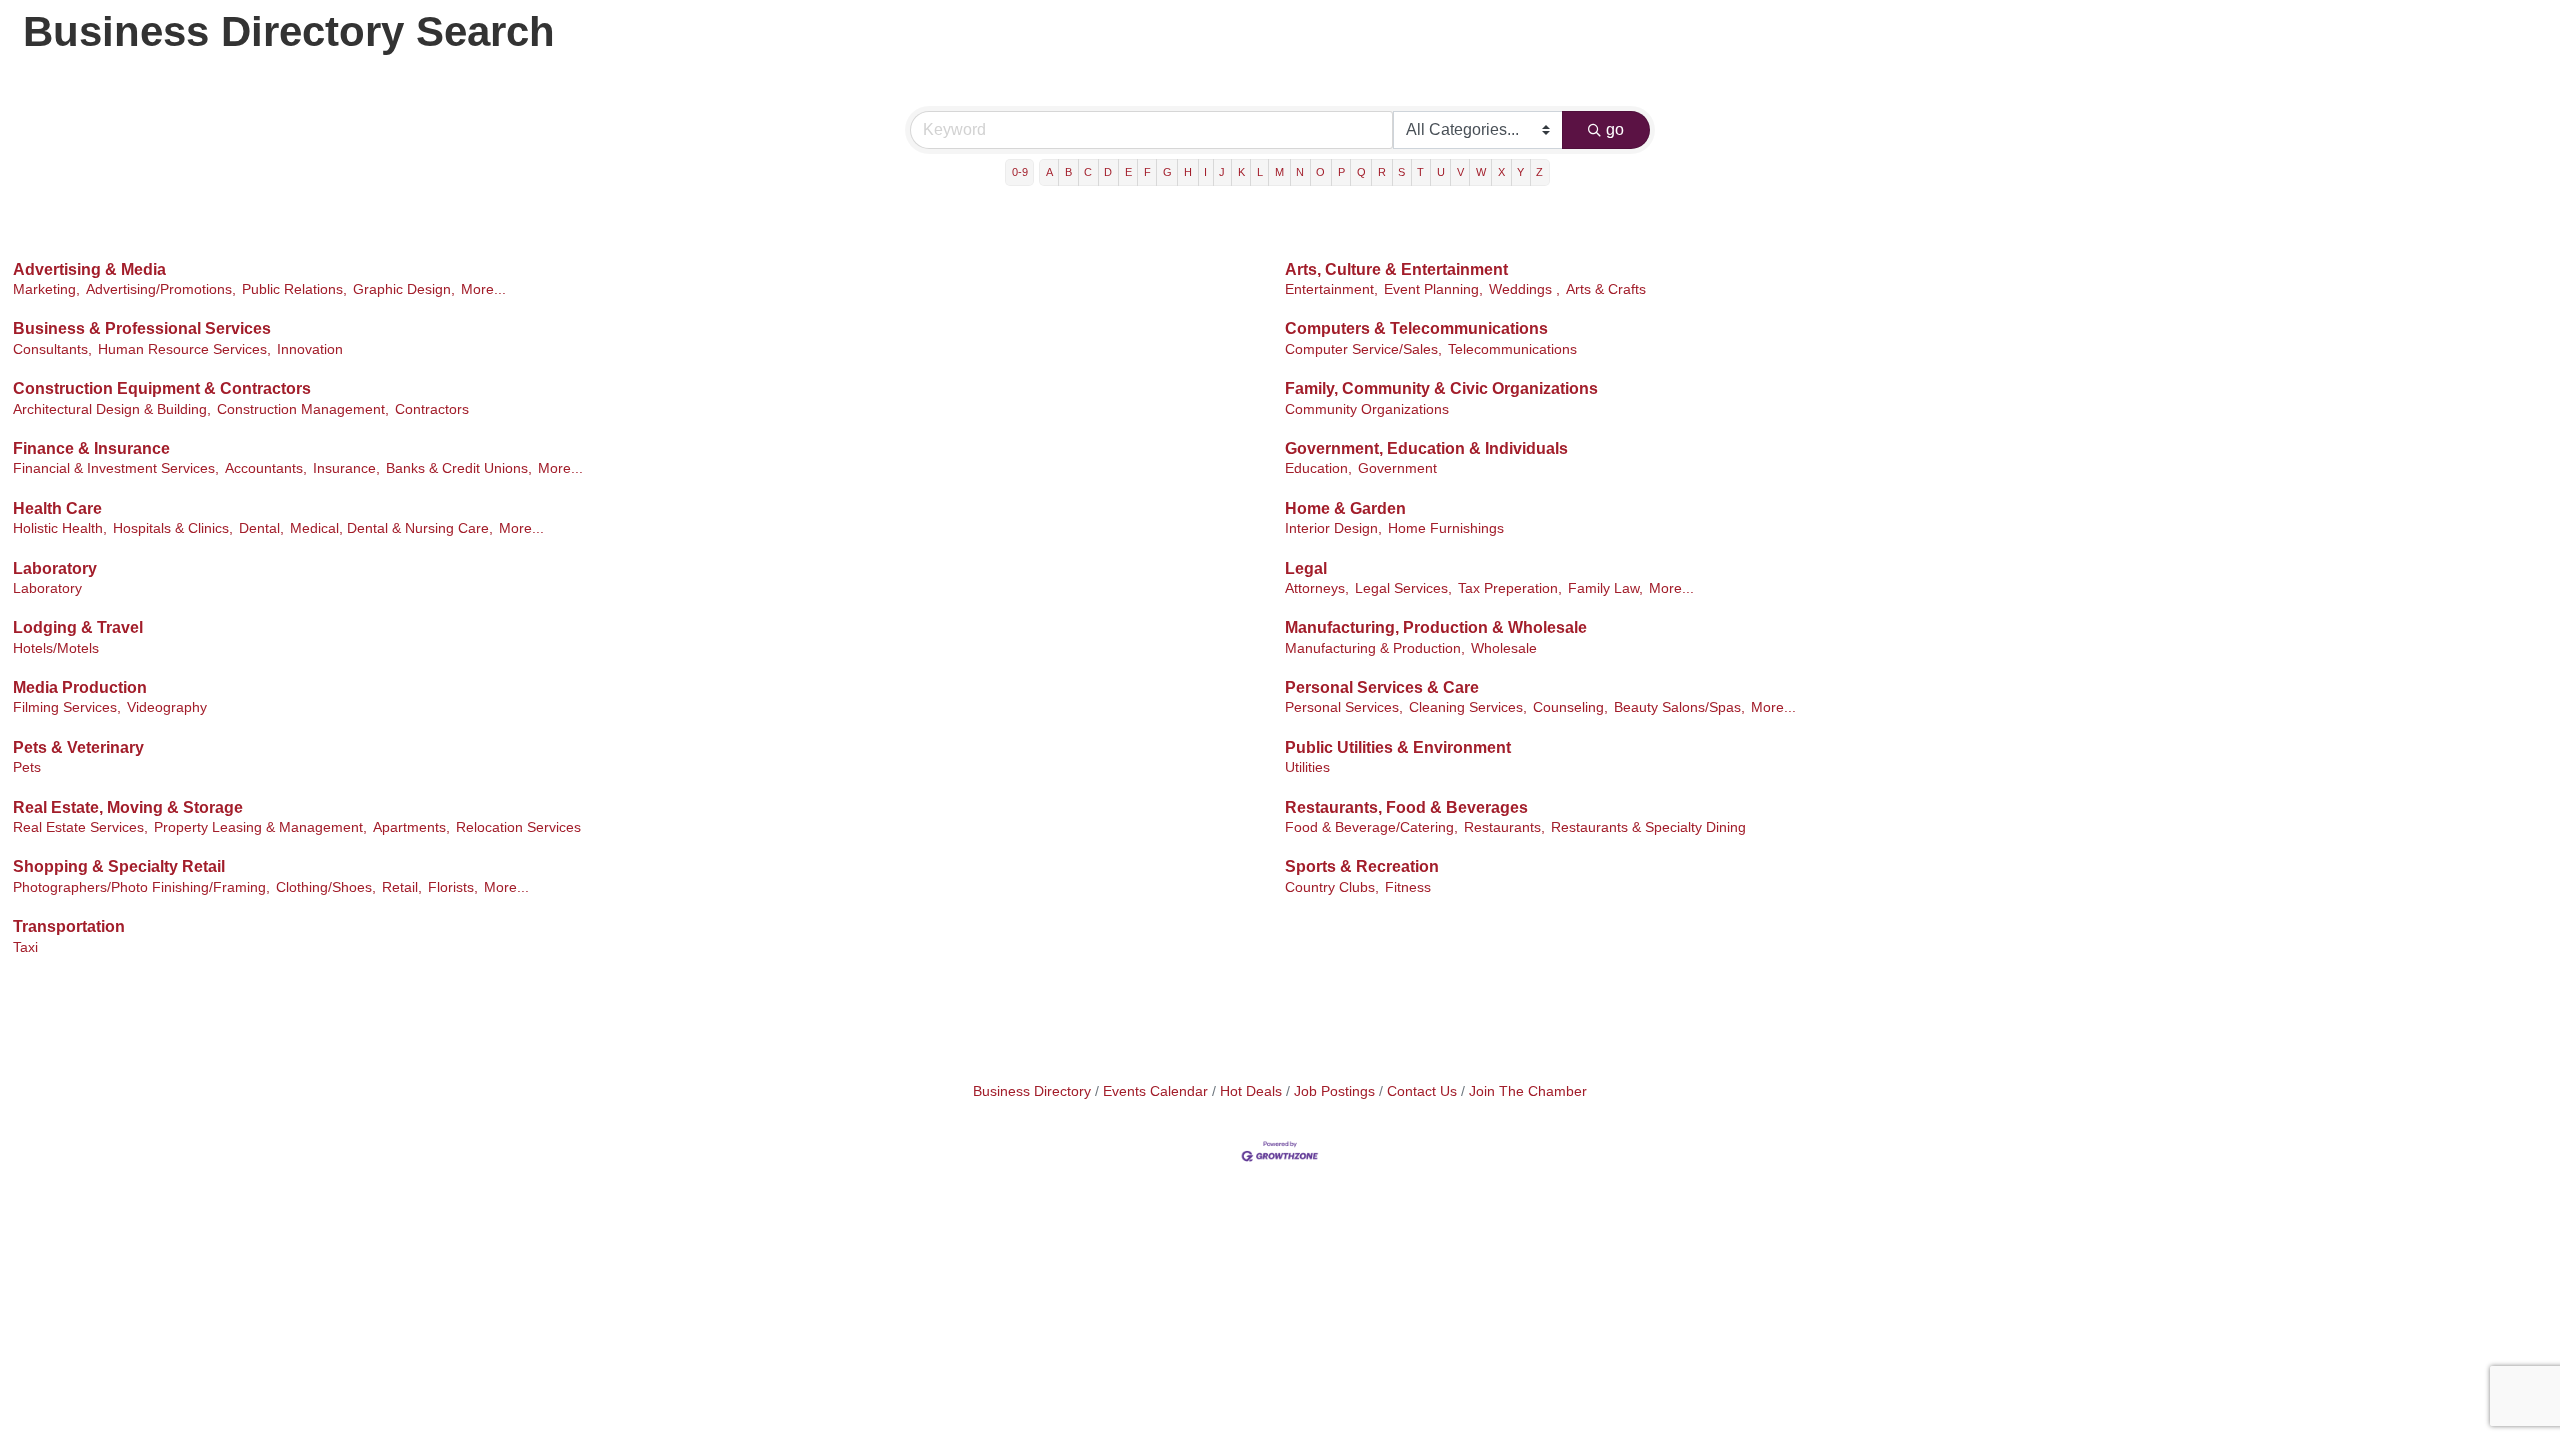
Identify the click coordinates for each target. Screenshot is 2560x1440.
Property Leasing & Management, (260, 827)
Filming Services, (67, 707)
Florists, (453, 887)
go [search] (1615, 129)
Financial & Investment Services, (116, 468)
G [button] (1167, 172)
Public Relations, (294, 289)
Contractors (432, 409)
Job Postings (1334, 1091)
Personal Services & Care (1382, 687)
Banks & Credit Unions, (459, 468)
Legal (1306, 568)
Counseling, (1570, 707)
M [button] (1279, 172)
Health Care (57, 508)
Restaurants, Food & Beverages (1406, 807)
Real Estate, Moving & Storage (128, 807)
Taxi (25, 947)
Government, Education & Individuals (1426, 448)
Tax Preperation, (1510, 588)
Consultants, (52, 349)
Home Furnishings (1446, 528)
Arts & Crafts (1606, 289)
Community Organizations (1367, 409)
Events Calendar (1155, 1091)
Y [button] (1520, 172)
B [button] (1068, 172)
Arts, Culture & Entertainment (1396, 269)
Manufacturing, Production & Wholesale (1436, 627)
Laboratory (55, 568)
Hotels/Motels (56, 648)
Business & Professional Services (142, 328)
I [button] (1205, 172)
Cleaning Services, (1468, 707)
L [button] (1260, 172)
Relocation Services (518, 827)
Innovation (310, 349)
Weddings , (1524, 289)
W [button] (1481, 172)
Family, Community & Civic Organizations (1441, 388)
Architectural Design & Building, (112, 409)
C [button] (1088, 172)
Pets (27, 767)
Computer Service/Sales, (1363, 349)
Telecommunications (1512, 349)
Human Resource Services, (184, 349)
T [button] (1420, 172)
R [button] (1382, 172)
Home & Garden (1345, 508)
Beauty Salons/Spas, (1679, 707)
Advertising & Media (89, 269)
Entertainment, (1331, 289)
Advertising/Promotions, (161, 289)
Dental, (261, 528)
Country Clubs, (1332, 887)
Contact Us (1422, 1091)
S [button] (1401, 172)
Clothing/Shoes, (326, 887)
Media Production (80, 687)
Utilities (1307, 767)
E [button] (1128, 172)
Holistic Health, (60, 528)
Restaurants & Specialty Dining (1648, 827)
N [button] (1300, 172)
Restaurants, (1504, 827)
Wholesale (1504, 648)
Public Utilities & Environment (1398, 747)
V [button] (1460, 172)
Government (1397, 468)
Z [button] (1539, 172)
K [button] (1241, 172)
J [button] (1222, 172)
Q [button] (1361, 172)
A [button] (1049, 172)
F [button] (1147, 172)
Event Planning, (1433, 289)
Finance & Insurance (91, 448)
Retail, (402, 887)
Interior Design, (1333, 528)
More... (483, 289)
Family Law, (1605, 588)
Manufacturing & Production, (1375, 648)
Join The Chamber (1528, 1091)
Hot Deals (1251, 1091)
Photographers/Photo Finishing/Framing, (141, 887)
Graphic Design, (404, 289)
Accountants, (266, 468)
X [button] (1501, 172)
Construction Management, (303, 409)
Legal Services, (1403, 588)
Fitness (1408, 887)
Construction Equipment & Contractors (162, 388)
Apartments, (411, 827)
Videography (167, 707)
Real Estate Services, (80, 827)
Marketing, (46, 289)
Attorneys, (1317, 588)
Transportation (69, 926)
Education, (1318, 468)
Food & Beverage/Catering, (1371, 827)
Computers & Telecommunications (1416, 328)
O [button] (1320, 172)
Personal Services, (1344, 707)
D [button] (1108, 172)
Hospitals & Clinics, (173, 528)
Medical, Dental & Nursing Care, (391, 528)
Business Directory (1032, 1091)
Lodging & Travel (78, 627)
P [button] (1341, 172)
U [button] (1441, 172)
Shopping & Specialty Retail (119, 866)
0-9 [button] (1020, 172)
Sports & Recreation (1362, 866)
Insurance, (346, 468)
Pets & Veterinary (78, 747)
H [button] (1188, 172)
